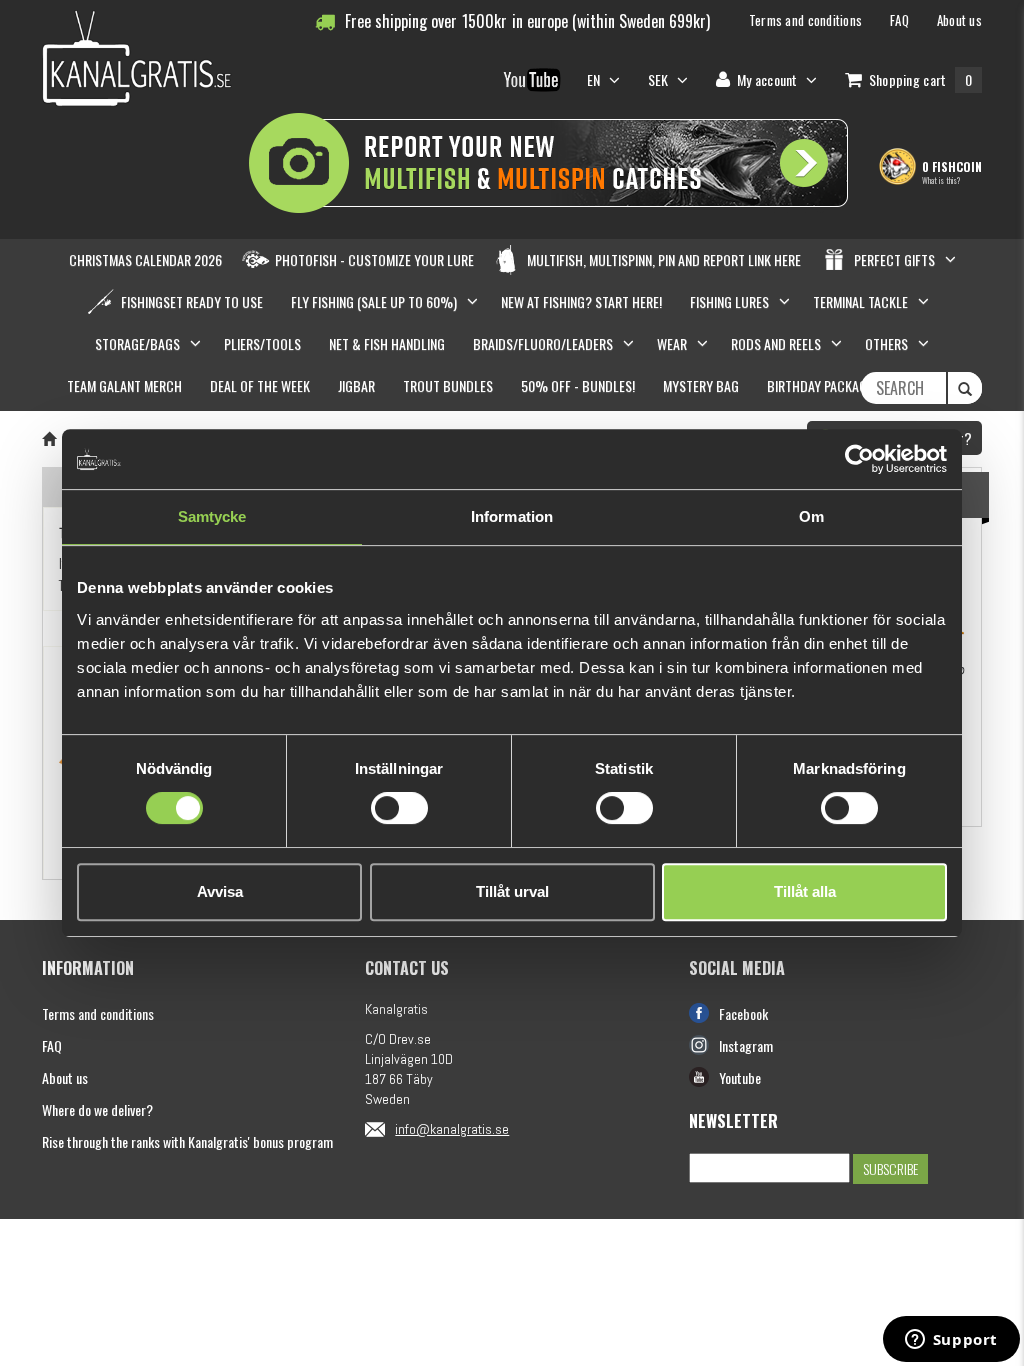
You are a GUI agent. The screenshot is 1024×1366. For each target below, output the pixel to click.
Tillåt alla (805, 891)
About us (65, 1077)
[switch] (399, 808)
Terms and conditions (98, 1013)
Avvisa (220, 891)
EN (595, 79)
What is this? (941, 180)
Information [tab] (512, 516)
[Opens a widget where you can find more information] (951, 1341)
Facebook (743, 1013)
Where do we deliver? (97, 1109)
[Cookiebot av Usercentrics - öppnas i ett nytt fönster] (859, 459)
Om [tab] (811, 516)
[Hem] (49, 438)
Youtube (740, 1077)
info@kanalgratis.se (452, 1129)
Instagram (746, 1045)
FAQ (52, 1045)
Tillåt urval (512, 891)
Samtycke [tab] (212, 516)
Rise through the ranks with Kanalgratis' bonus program (187, 1141)
